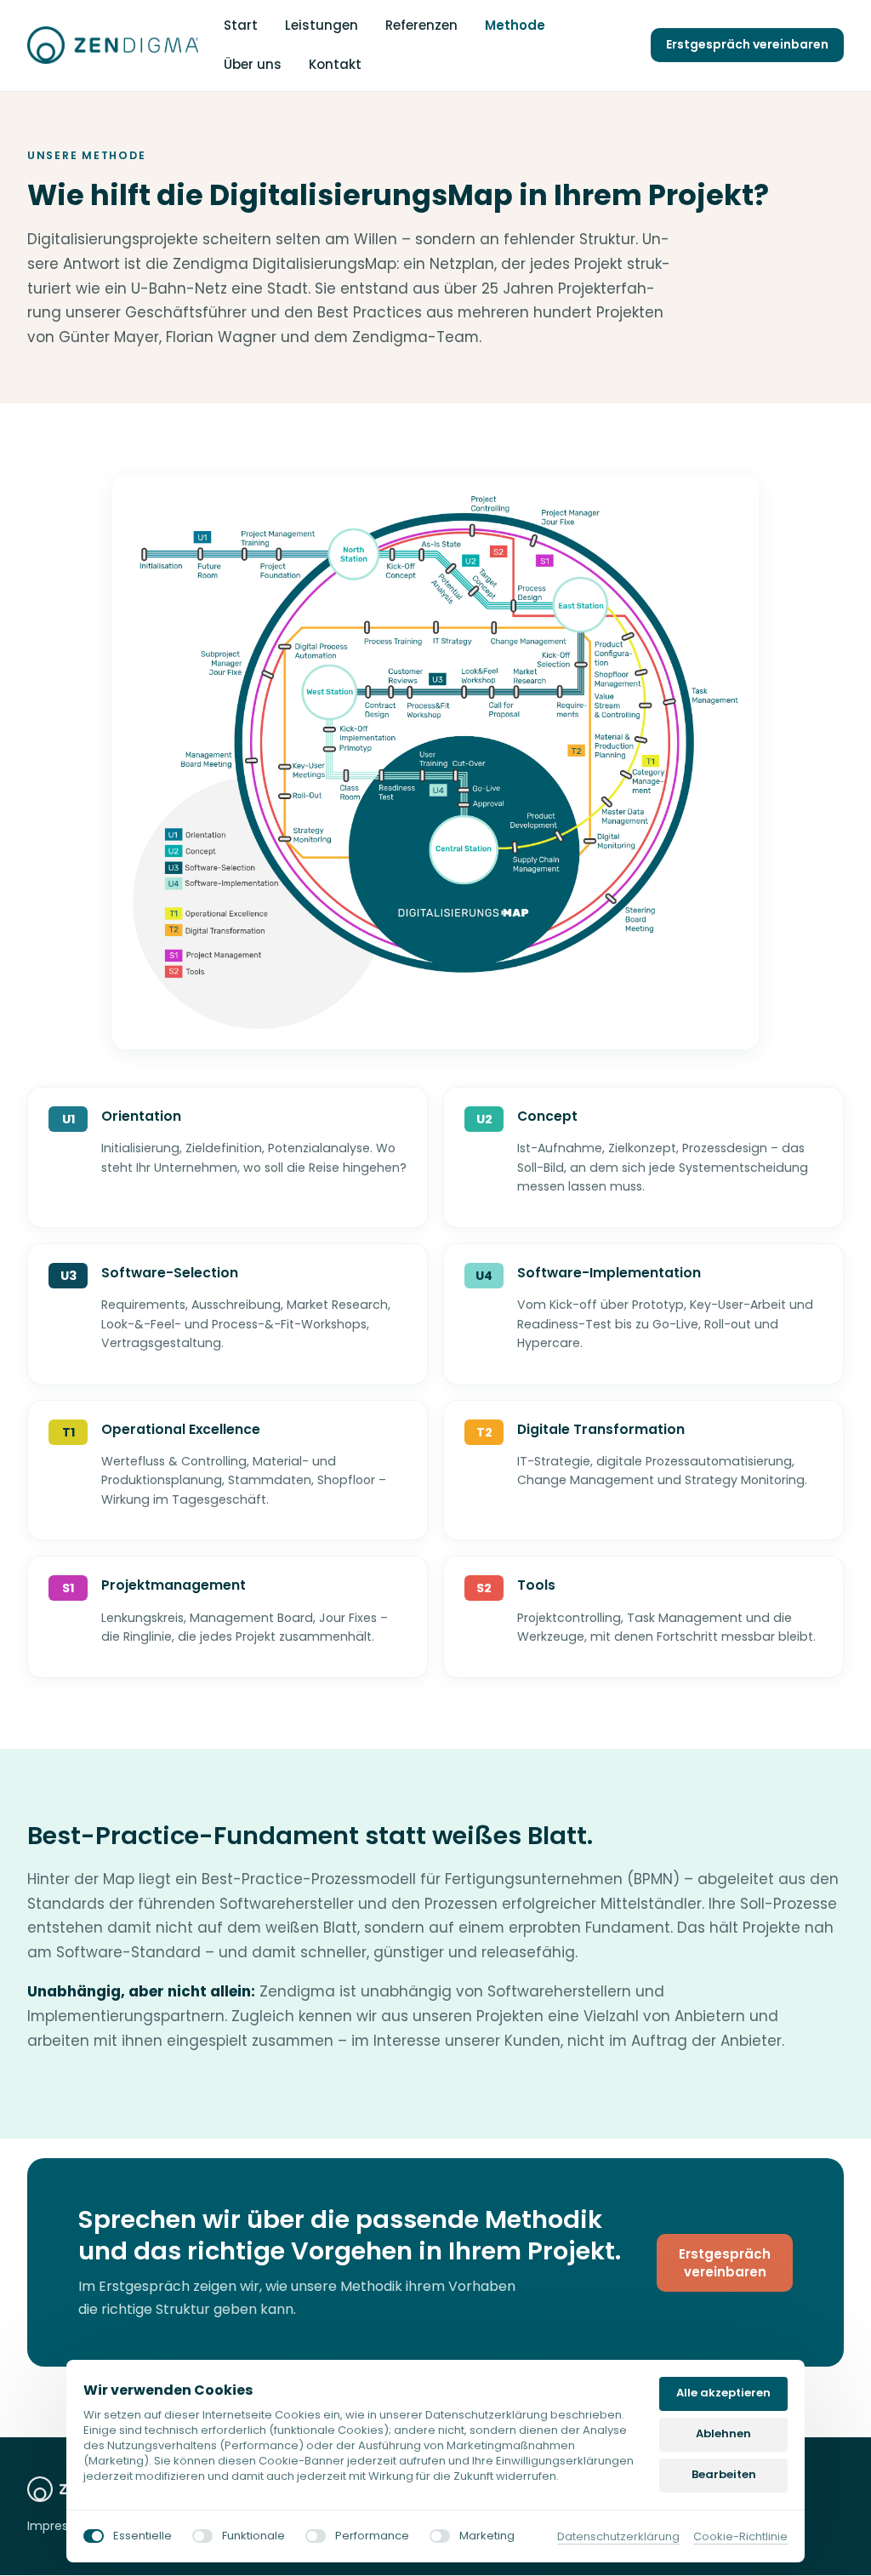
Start (241, 25)
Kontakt (335, 64)
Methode (515, 25)
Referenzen (421, 25)
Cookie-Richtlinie (740, 2537)
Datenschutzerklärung (618, 2537)
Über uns (253, 64)
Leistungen (322, 25)
